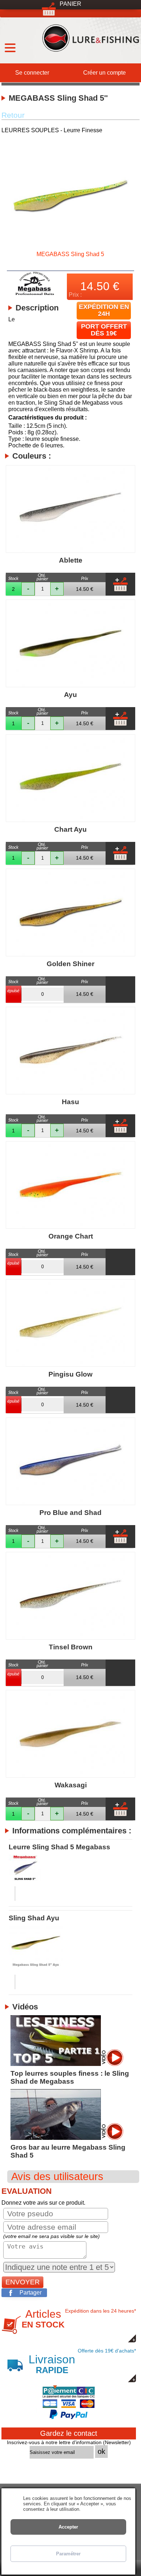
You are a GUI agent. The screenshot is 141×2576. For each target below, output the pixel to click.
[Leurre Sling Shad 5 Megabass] (70, 1868)
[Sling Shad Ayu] (70, 1947)
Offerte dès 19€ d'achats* (82, 2362)
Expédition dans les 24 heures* (79, 2319)
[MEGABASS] (35, 292)
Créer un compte (104, 73)
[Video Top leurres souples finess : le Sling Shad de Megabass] (67, 2063)
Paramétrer (68, 2554)
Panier (70, 4)
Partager (31, 2293)
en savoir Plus (96, 2509)
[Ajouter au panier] (120, 584)
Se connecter (32, 73)
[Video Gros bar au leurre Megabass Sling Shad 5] (67, 2136)
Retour (13, 115)
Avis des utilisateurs (57, 2176)
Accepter (68, 2527)
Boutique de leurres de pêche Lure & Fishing (90, 36)
